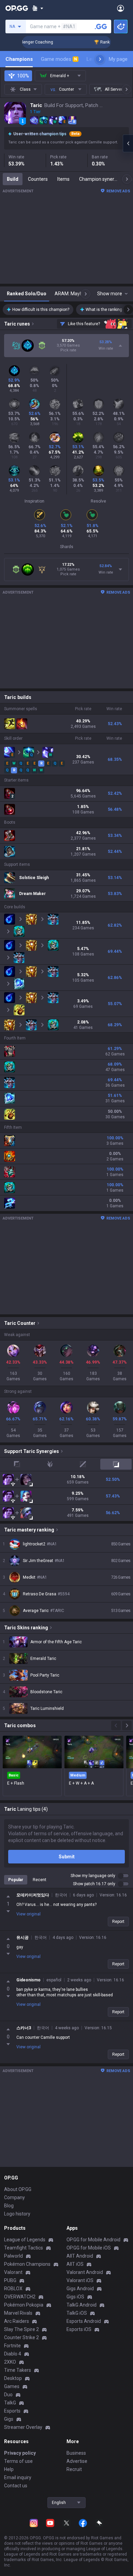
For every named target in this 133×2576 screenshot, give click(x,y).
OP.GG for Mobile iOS (89, 2248)
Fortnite (12, 2346)
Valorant (13, 2272)
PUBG (10, 2280)
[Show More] (38, 8)
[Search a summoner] (101, 27)
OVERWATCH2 (20, 2297)
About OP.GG (18, 2189)
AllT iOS (75, 2264)
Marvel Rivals (18, 2313)
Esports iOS (79, 2329)
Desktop (13, 2378)
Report (118, 1922)
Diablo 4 (13, 2354)
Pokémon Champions (27, 2264)
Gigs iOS (75, 2297)
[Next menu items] (100, 59)
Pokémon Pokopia (24, 2305)
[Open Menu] (121, 8)
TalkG (10, 2403)
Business (76, 2453)
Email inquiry (18, 2477)
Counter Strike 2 (21, 2337)
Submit (67, 1857)
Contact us (16, 2486)
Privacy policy (20, 2453)
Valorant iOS (80, 2280)
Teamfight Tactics (24, 2248)
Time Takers (18, 2370)
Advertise (77, 2461)
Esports (12, 2411)
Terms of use (18, 2461)
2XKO (10, 2362)
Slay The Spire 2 (21, 2329)
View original (28, 1914)
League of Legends (25, 2240)
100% (23, 76)
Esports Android (84, 2321)
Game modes (59, 59)
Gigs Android (80, 2289)
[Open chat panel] (128, 143)
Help (9, 2469)
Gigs (9, 2419)
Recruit (74, 2469)
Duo (8, 2395)
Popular (16, 1880)
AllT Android (80, 2256)
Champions (19, 59)
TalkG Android (82, 2305)
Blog (9, 2206)
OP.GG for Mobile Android (93, 2240)
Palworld (13, 2256)
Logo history (17, 2214)
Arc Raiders (17, 2321)
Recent (40, 1880)
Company (14, 2197)
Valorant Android (85, 2272)
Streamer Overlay (23, 2427)
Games (12, 2386)
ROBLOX (13, 2289)
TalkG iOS (77, 2313)
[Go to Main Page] (17, 8)
